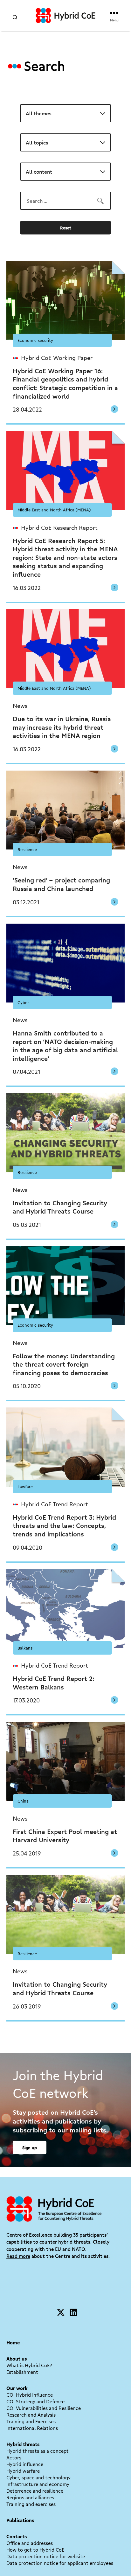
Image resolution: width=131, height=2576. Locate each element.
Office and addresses (30, 2543)
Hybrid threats (23, 2444)
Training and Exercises (31, 2421)
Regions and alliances (30, 2497)
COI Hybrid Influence (30, 2395)
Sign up (30, 2147)
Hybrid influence (25, 2464)
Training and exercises (31, 2504)
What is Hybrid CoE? (29, 2365)
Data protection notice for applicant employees (60, 2563)
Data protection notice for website (46, 2556)
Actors (14, 2457)
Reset (66, 228)
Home (13, 2342)
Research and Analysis (31, 2415)
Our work (17, 2388)
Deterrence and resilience (35, 2491)
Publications (20, 2520)
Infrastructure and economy (38, 2484)
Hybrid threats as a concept (38, 2451)
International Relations (32, 2428)
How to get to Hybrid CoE (35, 2550)
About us (17, 2359)
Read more (18, 2256)
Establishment (22, 2372)
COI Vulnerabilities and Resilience (44, 2408)
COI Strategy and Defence (35, 2401)
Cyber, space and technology (38, 2477)
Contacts (17, 2536)
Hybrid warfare (23, 2471)
